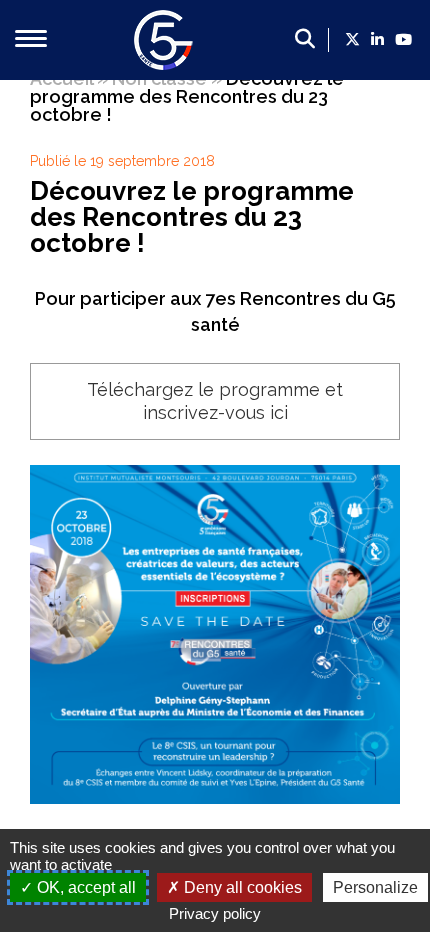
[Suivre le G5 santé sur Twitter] (352, 40)
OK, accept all (84, 887)
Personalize (375, 887)
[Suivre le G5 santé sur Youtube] (403, 40)
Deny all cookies (241, 887)
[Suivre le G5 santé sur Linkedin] (377, 40)
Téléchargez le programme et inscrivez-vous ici (215, 401)
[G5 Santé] (164, 63)
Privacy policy (215, 913)
